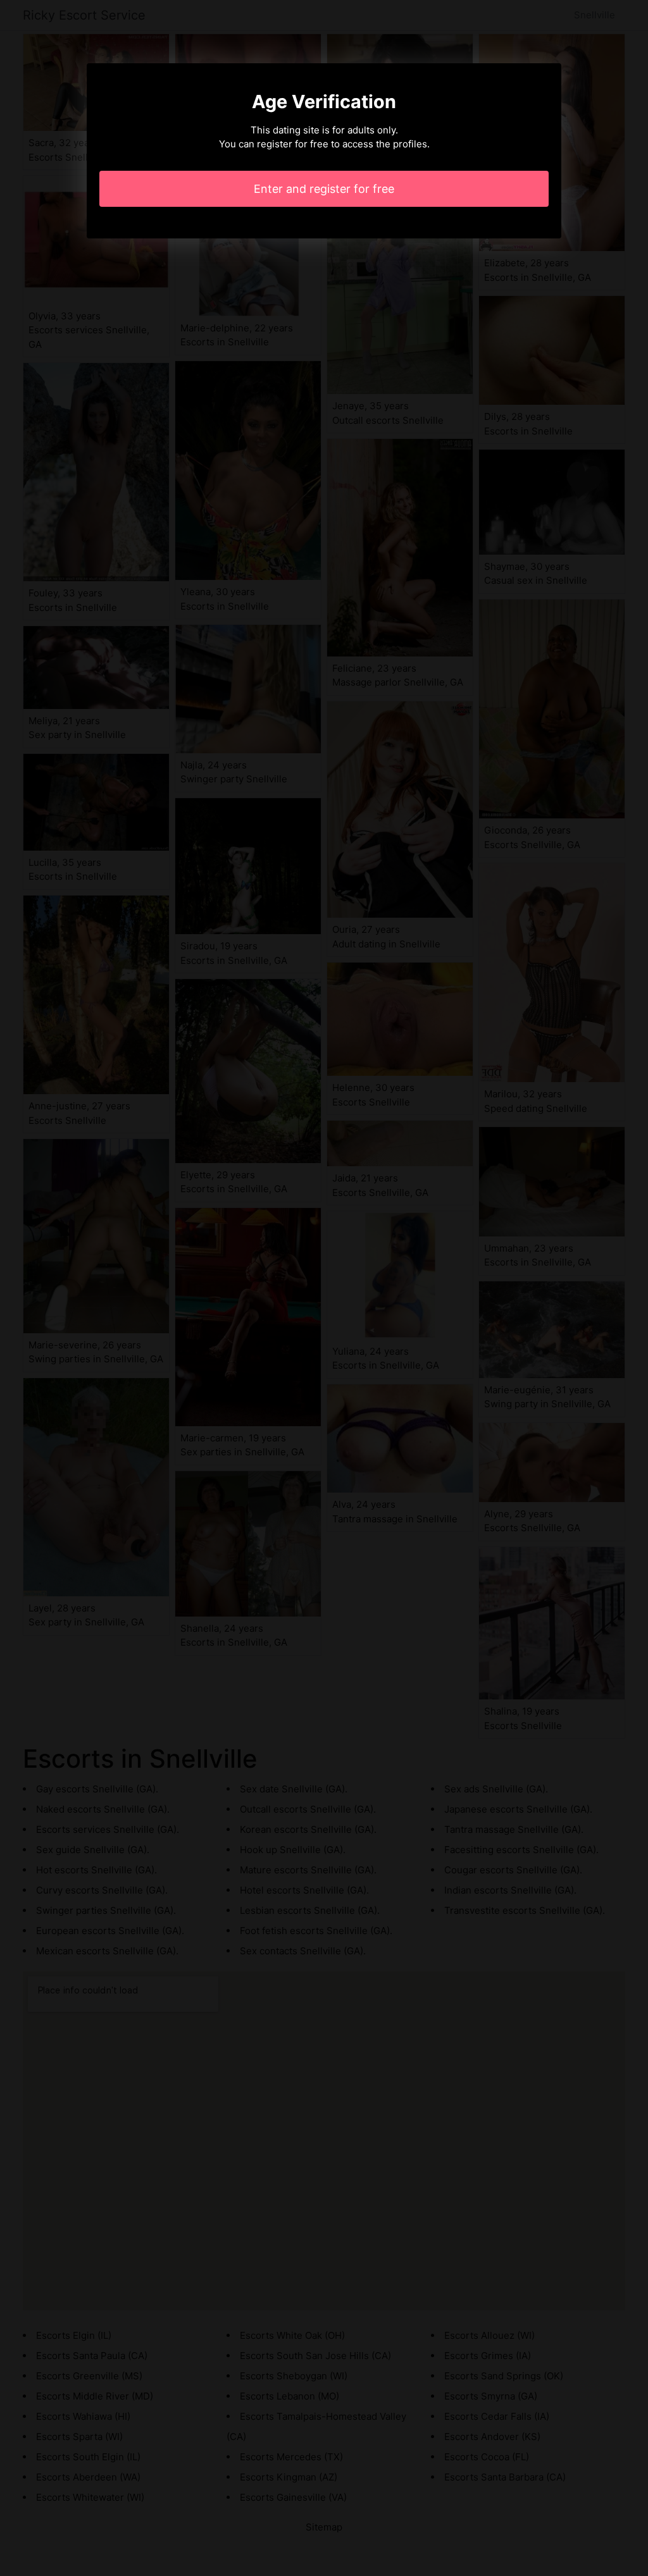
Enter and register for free (324, 189)
